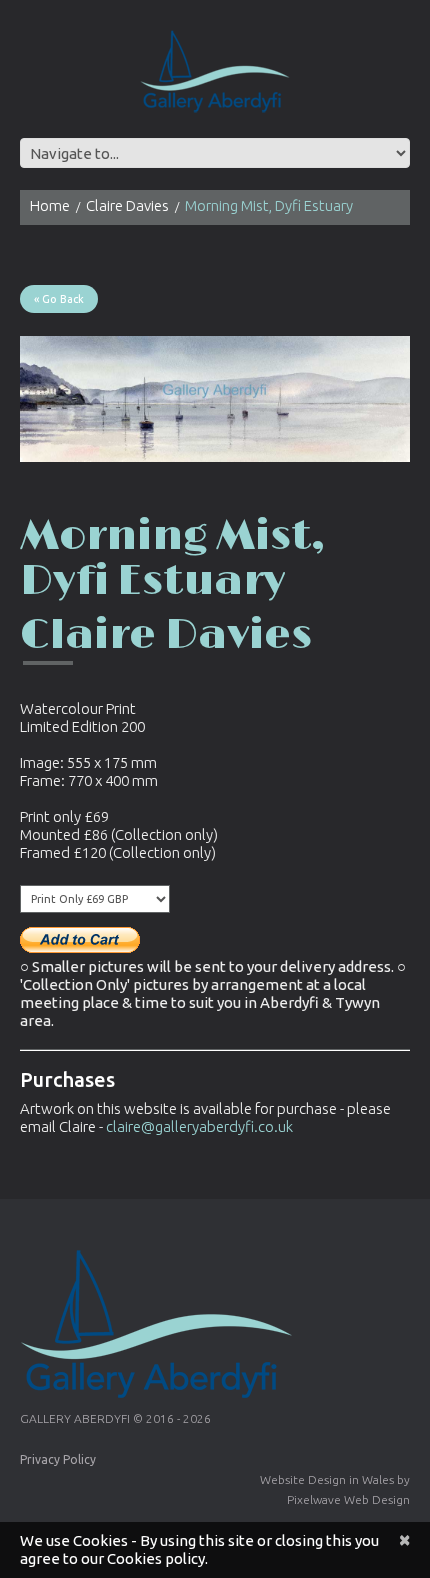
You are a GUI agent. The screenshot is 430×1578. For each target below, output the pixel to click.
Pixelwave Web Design (348, 1499)
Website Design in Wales (327, 1479)
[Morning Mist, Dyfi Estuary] (215, 399)
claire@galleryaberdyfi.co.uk (199, 1126)
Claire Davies (127, 205)
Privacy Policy (58, 1459)
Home (50, 205)
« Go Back (59, 299)
